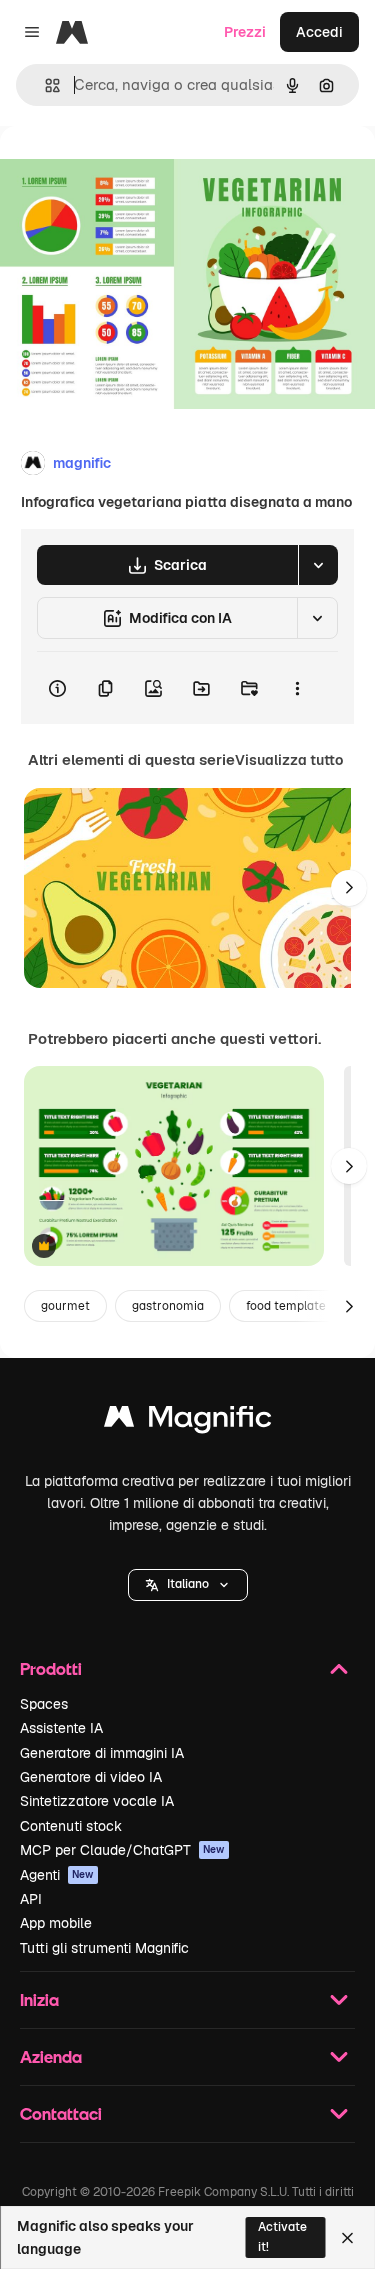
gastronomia (168, 1306)
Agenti (57, 1875)
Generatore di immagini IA (102, 1753)
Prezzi (245, 32)
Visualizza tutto (289, 760)
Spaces (44, 1704)
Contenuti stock (71, 1826)
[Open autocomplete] (44, 85)
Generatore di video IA (91, 1777)
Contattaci (61, 2113)
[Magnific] (188, 1421)
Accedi (319, 32)
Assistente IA (61, 1728)
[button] (188, 1585)
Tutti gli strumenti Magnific (104, 1948)
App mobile (56, 1923)
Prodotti (51, 1668)
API (31, 1899)
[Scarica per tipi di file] (318, 565)
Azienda (51, 2056)
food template (286, 1306)
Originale (132, 171)
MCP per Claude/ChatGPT (122, 1850)
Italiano (188, 1584)
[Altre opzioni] (297, 688)
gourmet (65, 1306)
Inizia (39, 1999)
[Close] (347, 2238)
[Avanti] (349, 888)
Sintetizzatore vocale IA (97, 1801)
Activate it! (282, 2236)
